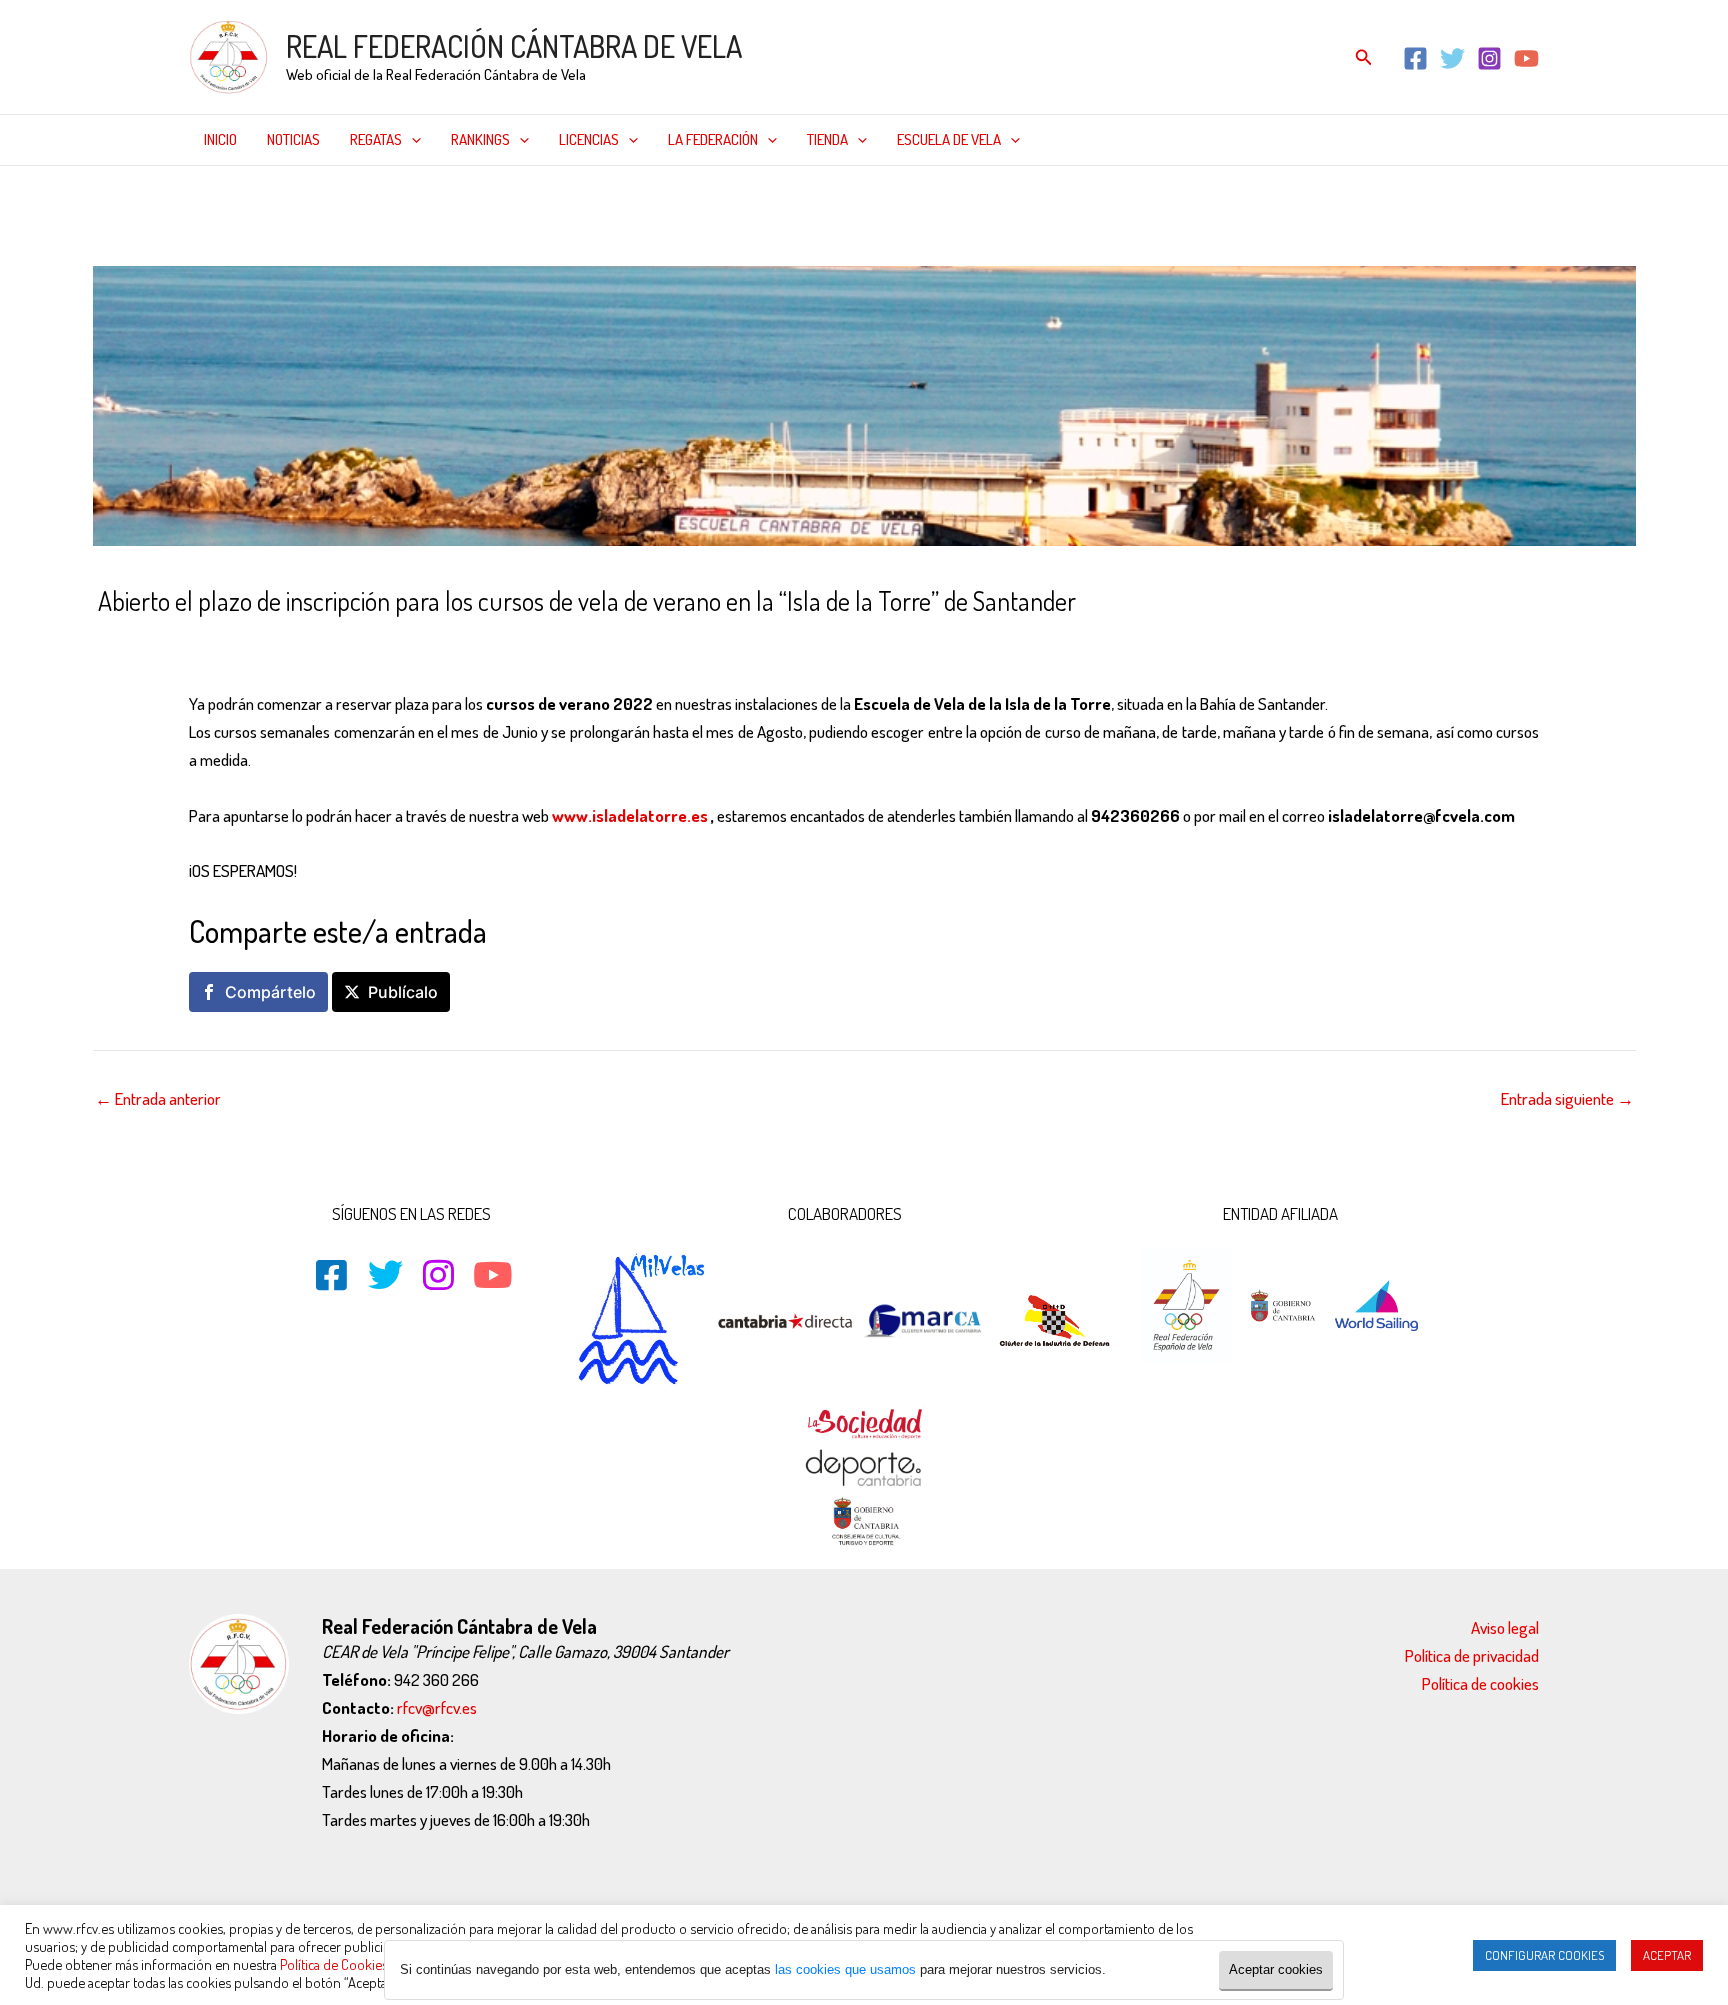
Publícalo (403, 992)
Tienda (827, 139)
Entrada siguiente (1567, 1098)
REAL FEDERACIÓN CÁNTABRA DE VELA (514, 46)
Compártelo (270, 992)
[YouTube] (1526, 58)
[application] (411, 140)
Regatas (376, 139)
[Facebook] (1415, 58)
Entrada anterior (158, 1098)
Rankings (480, 139)
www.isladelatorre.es (630, 815)
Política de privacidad (1472, 1655)
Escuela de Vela (949, 139)
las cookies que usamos (845, 1969)
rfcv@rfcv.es (437, 1707)
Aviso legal (1505, 1627)
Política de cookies (1480, 1683)
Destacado (242, 643)
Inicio (220, 139)
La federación (713, 139)
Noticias (293, 139)
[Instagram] (1489, 58)
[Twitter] (1452, 58)
